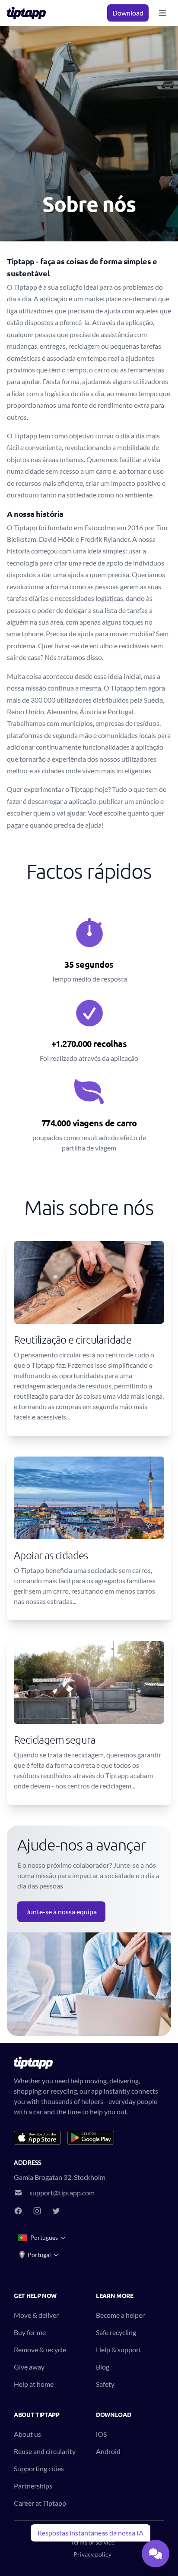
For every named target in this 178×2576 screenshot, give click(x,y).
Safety (105, 2384)
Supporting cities (39, 2468)
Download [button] (128, 13)
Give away (29, 2367)
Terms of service (93, 2542)
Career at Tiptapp (40, 2503)
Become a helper (120, 2315)
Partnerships (33, 2486)
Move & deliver (36, 2315)
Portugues (44, 2237)
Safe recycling (116, 2332)
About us (27, 2434)
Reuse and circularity (45, 2451)
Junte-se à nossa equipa (61, 1912)
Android (108, 2451)
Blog (103, 2367)
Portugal (39, 2255)
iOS (101, 2434)
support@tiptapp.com (62, 2193)
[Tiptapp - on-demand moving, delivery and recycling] (29, 13)
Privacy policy (92, 2554)
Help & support (119, 2349)
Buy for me (30, 2332)
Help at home (34, 2384)
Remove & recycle (40, 2349)
